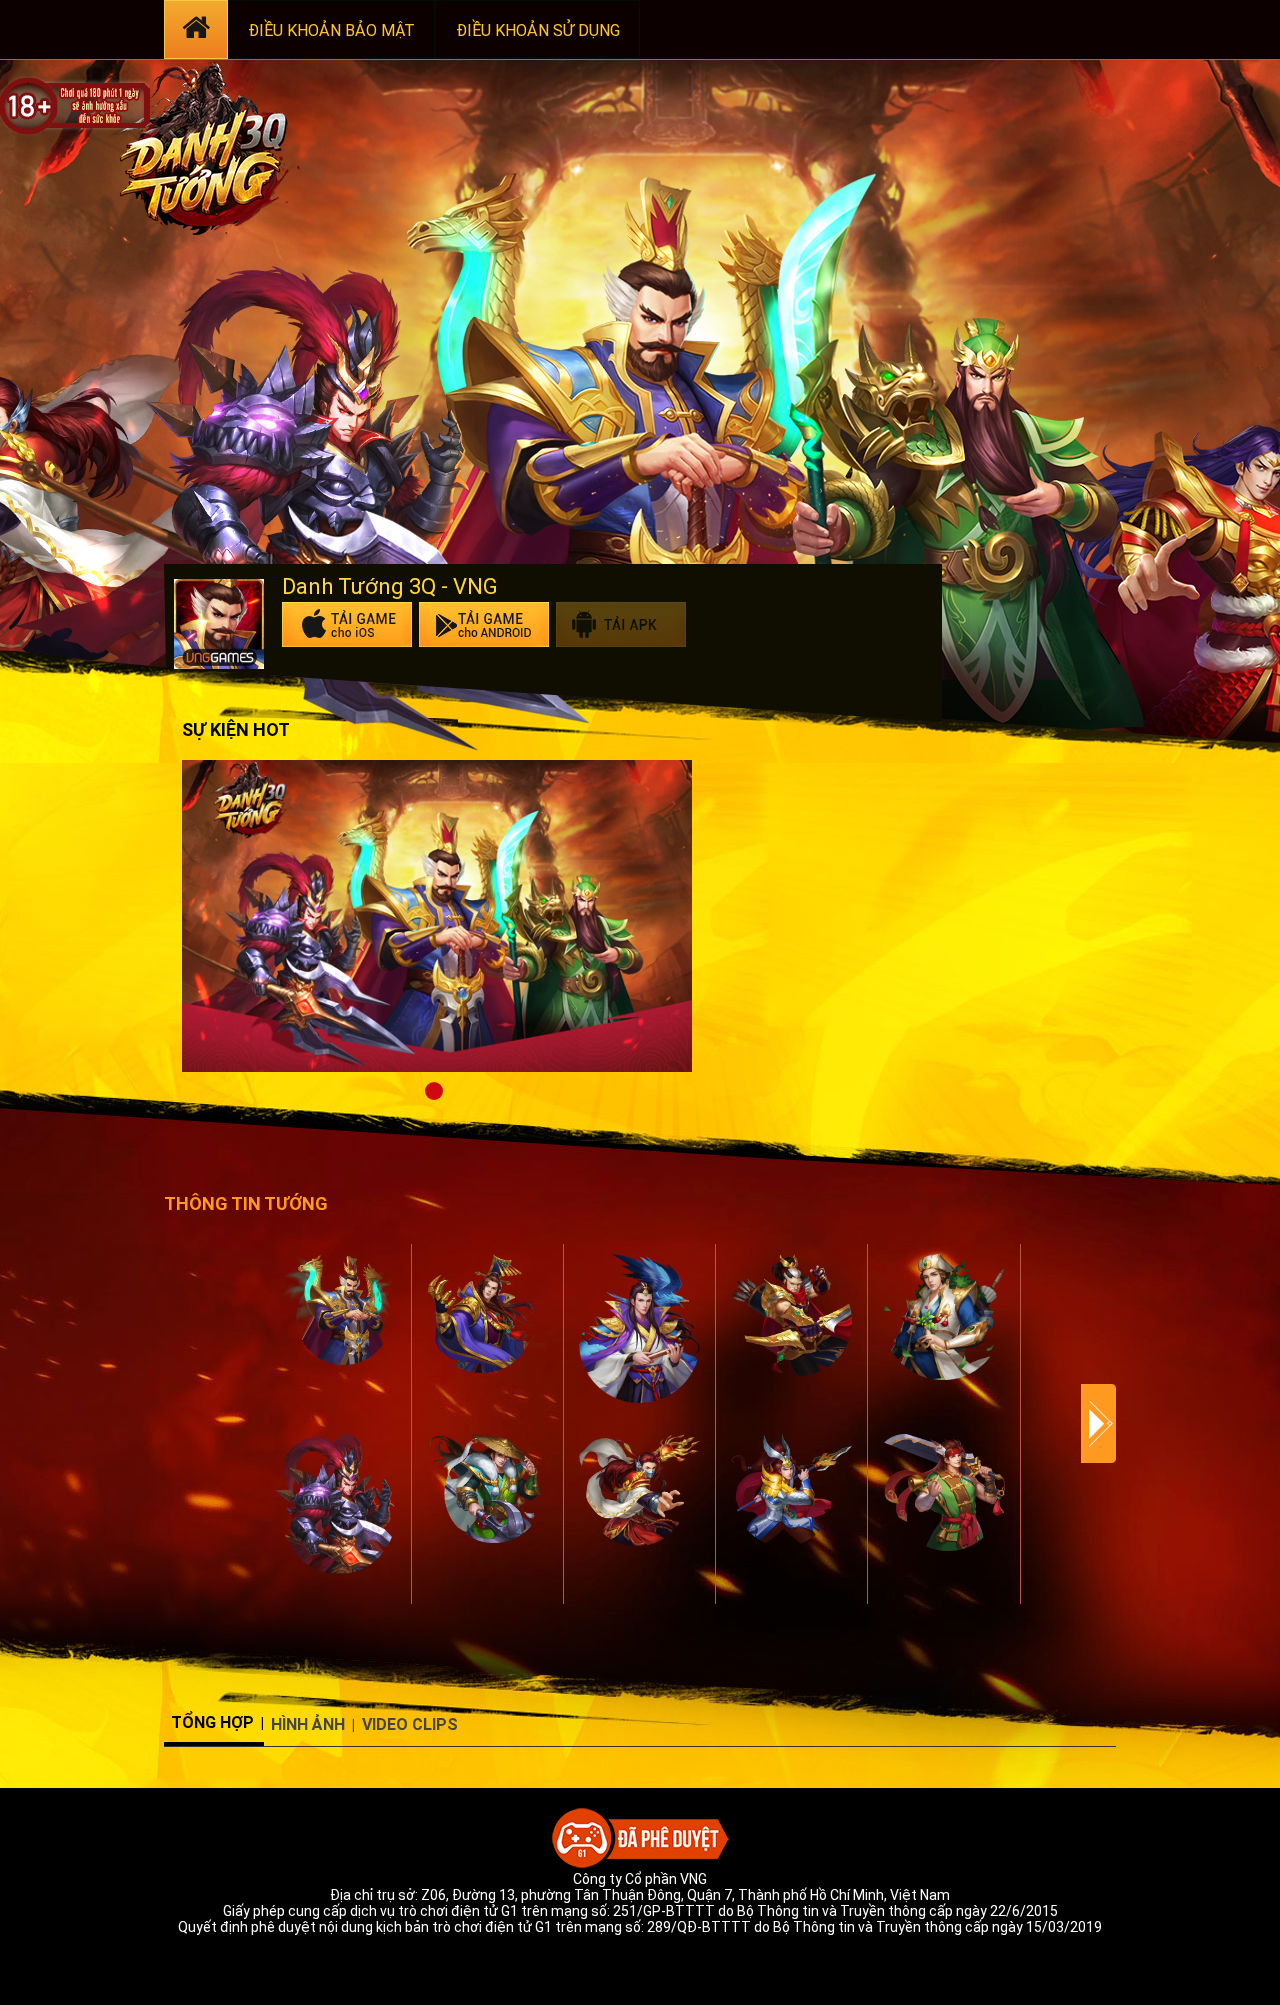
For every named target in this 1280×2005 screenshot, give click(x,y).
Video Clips (410, 1724)
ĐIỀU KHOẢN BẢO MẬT (331, 30)
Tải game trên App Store (347, 624)
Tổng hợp (212, 1722)
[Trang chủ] (196, 29)
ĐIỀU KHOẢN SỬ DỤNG (538, 30)
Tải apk (621, 624)
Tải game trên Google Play (484, 624)
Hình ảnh (308, 1724)
